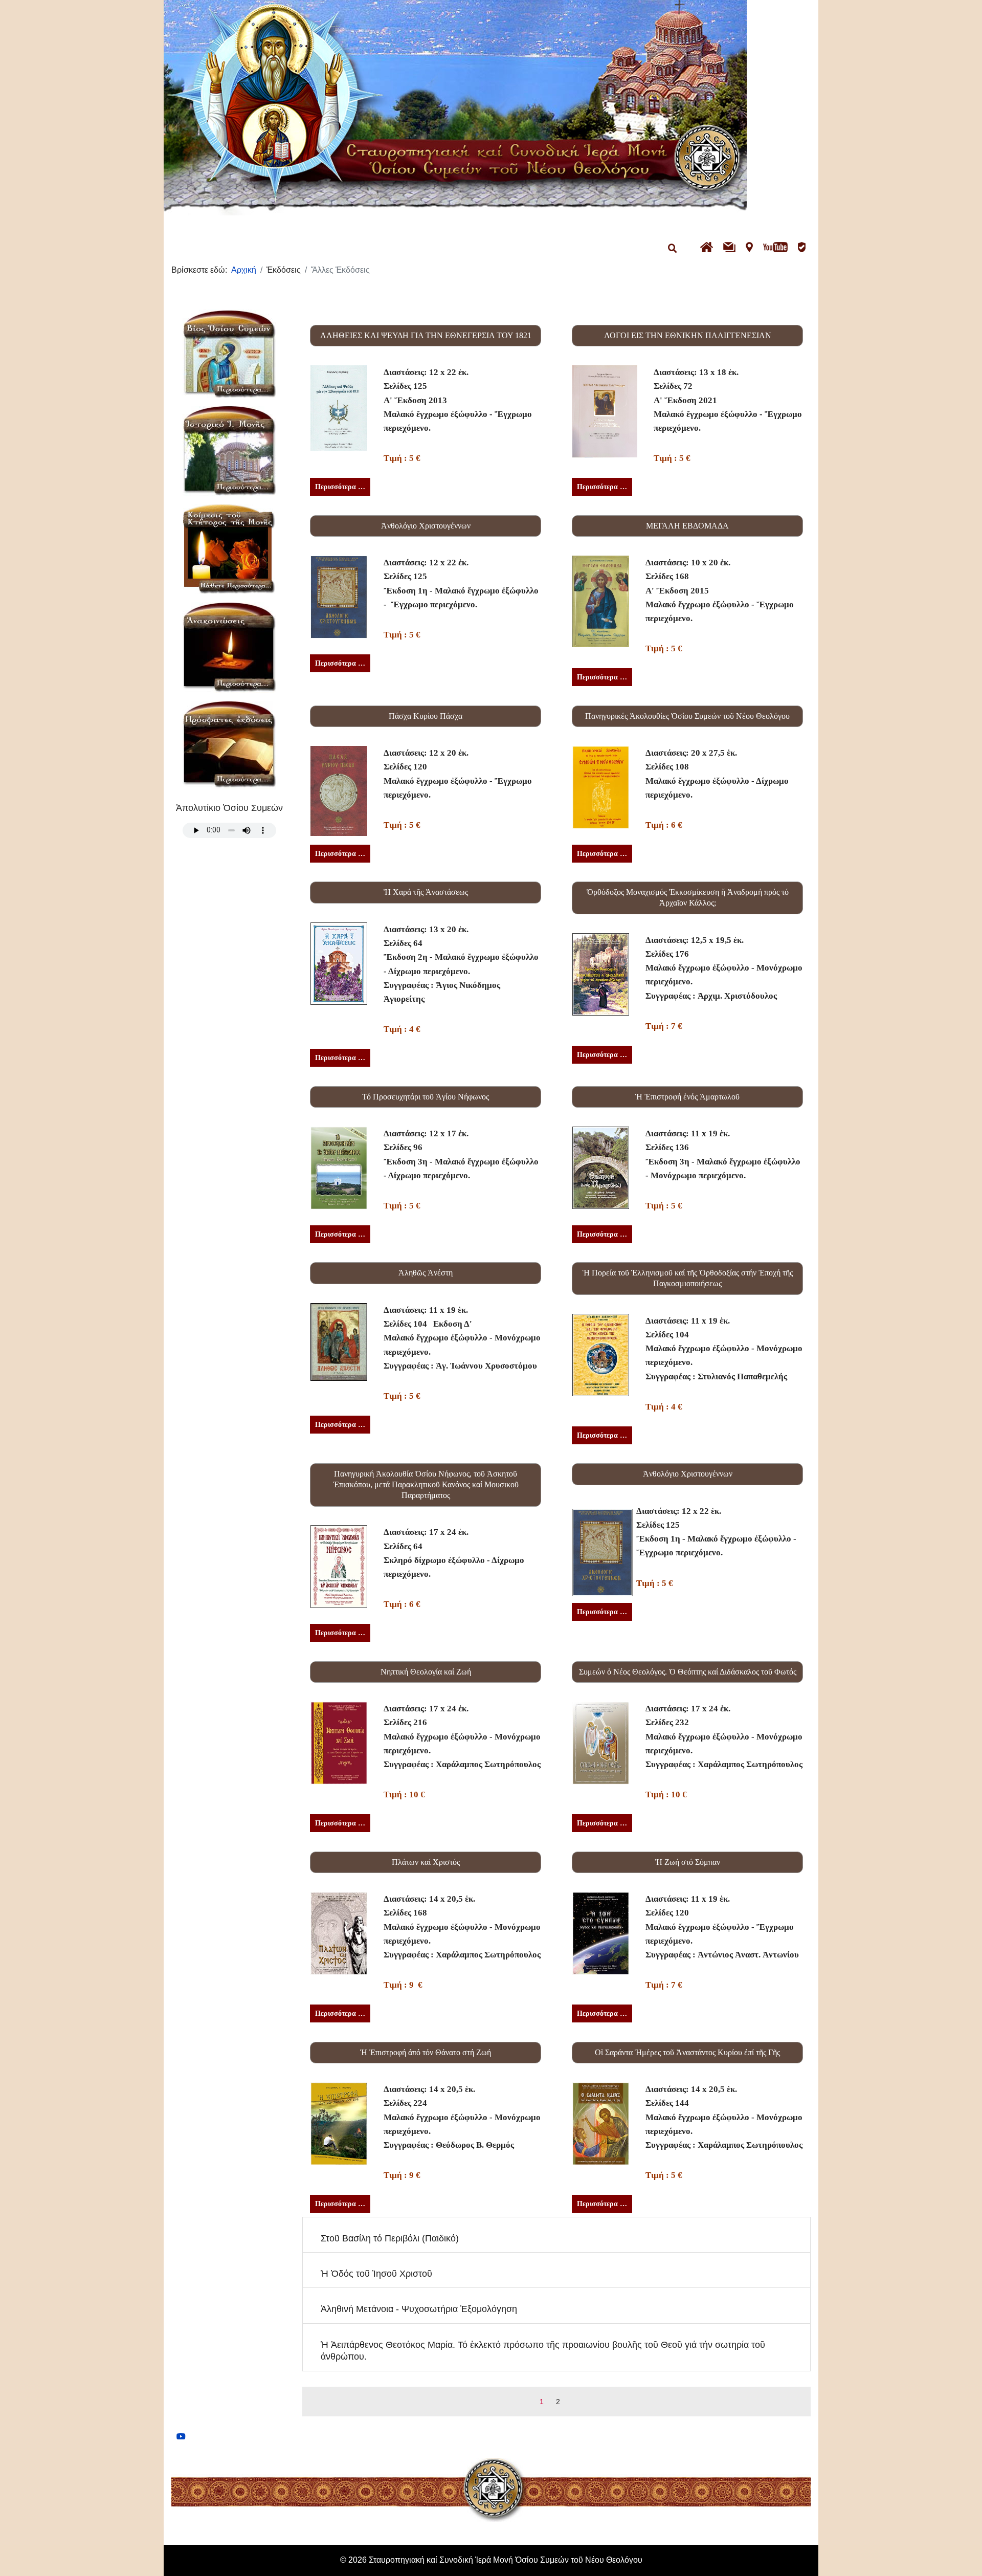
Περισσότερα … (340, 487)
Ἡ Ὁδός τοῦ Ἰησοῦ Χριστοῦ (376, 2274)
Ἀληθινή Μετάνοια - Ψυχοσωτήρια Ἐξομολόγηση (419, 2309)
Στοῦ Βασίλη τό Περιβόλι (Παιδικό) (390, 2238)
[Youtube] (181, 2437)
